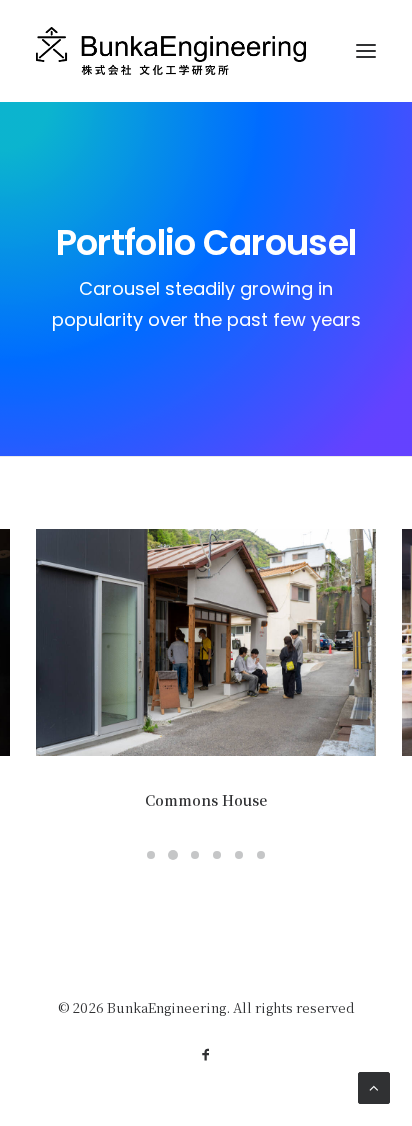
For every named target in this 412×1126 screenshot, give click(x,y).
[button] (206, 642)
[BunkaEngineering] (171, 51)
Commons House (206, 800)
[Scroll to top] (374, 1085)
